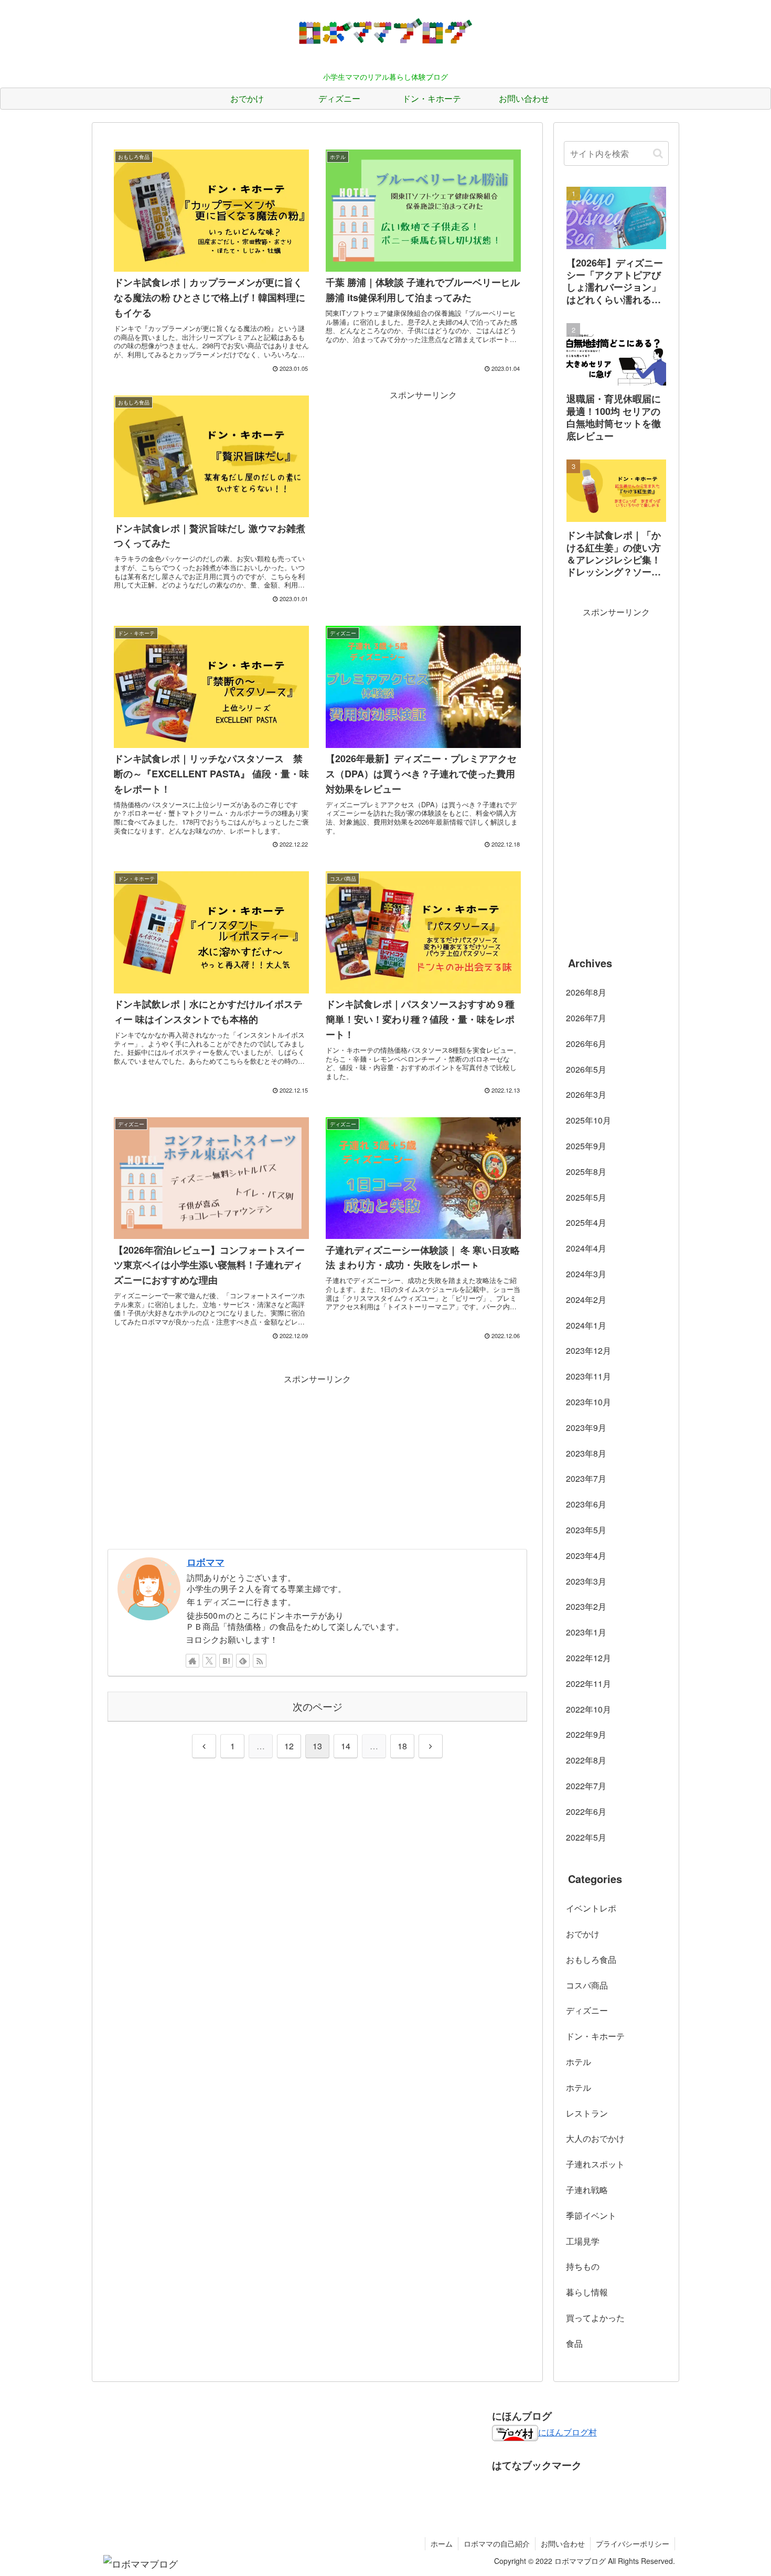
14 (346, 1746)
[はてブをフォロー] (226, 1661)
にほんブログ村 (567, 2432)
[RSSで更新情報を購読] (260, 1661)
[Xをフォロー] (209, 1661)
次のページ (318, 1706)
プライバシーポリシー (633, 2543)
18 (402, 1746)
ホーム (442, 2543)
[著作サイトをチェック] (192, 1661)
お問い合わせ (563, 2543)
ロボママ (206, 1562)
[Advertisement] (423, 476)
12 (289, 1746)
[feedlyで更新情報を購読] (243, 1661)
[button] (658, 153)
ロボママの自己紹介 (497, 2543)
